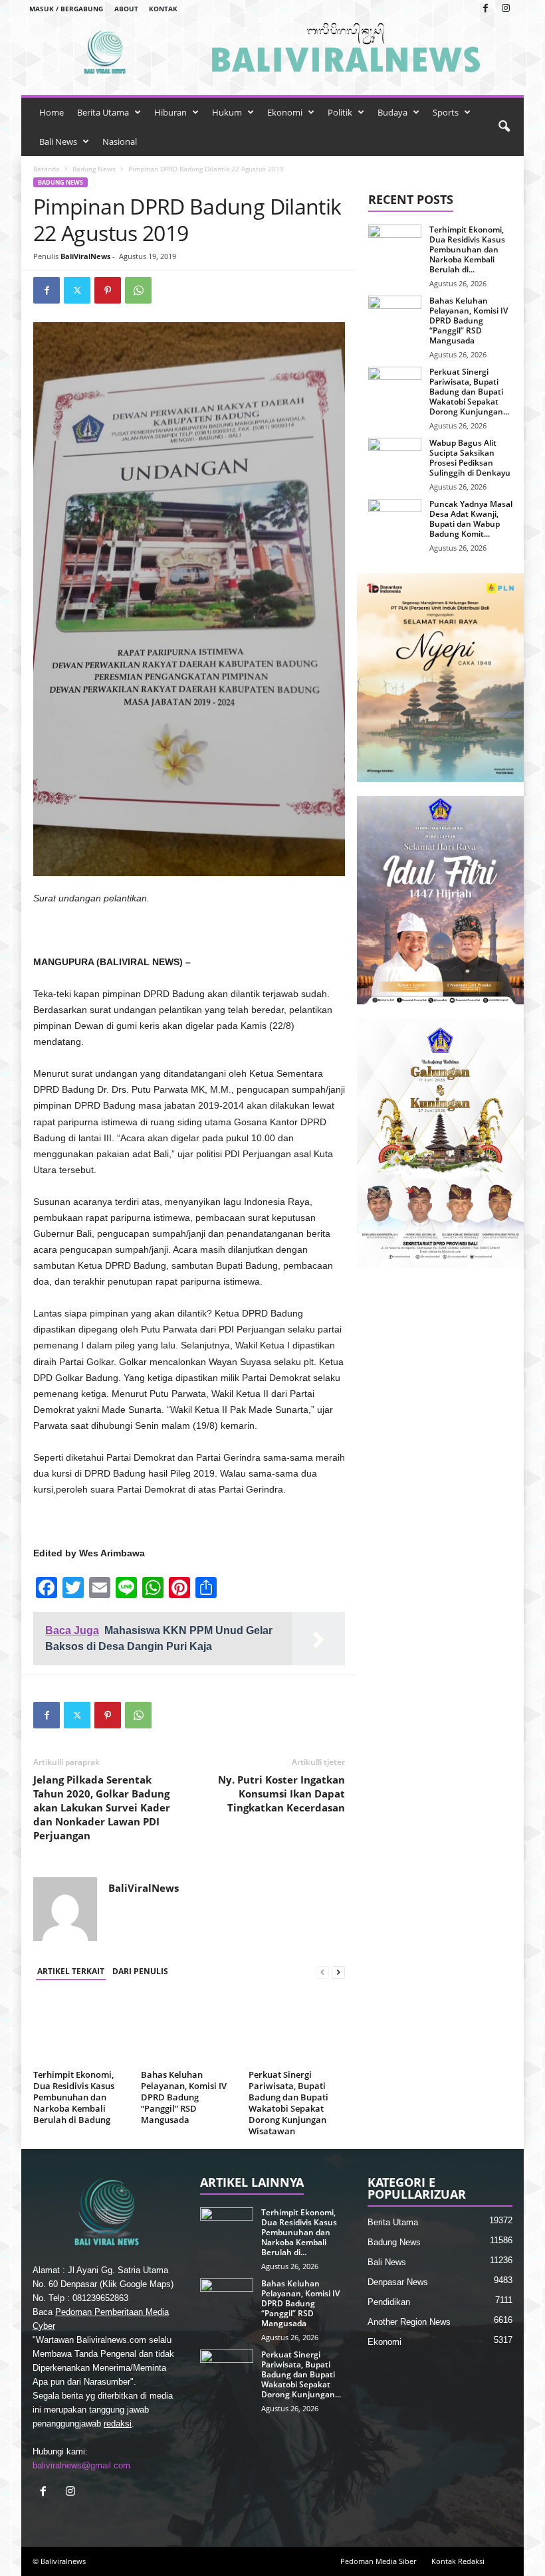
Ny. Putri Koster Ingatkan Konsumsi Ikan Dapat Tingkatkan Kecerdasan (281, 1794)
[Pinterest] (108, 290)
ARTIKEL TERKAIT (71, 1971)
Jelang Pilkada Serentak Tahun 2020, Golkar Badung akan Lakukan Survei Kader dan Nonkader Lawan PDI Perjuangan (102, 1807)
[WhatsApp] (138, 290)
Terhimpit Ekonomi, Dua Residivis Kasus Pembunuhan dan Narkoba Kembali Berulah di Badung (74, 2097)
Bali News (58, 141)
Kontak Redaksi (458, 2561)
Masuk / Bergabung (66, 9)
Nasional (120, 141)
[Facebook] (485, 9)
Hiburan (170, 112)
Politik (340, 112)
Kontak (163, 9)
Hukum (227, 112)
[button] (504, 127)
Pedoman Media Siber (378, 2561)
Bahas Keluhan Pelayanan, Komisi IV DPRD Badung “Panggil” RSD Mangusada (184, 2097)
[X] (77, 290)
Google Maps (145, 2284)
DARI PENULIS (140, 1971)
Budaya (392, 112)
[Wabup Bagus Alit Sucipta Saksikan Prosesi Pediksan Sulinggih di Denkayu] (395, 458)
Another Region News (409, 2322)
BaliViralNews (85, 256)
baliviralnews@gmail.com (81, 2465)
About (126, 9)
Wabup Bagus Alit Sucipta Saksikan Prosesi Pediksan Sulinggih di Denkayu (470, 458)
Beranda (47, 169)
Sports (446, 112)
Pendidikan (389, 2302)
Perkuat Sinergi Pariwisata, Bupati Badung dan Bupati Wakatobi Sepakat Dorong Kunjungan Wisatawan (288, 2103)
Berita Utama (103, 112)
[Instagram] (506, 9)
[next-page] (338, 1972)
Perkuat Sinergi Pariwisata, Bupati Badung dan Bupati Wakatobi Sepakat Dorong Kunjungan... (469, 392)
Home (52, 112)
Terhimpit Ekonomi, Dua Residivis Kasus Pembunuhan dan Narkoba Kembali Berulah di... (467, 249)
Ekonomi (285, 112)
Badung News (94, 169)
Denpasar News (398, 2282)
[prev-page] (322, 1972)
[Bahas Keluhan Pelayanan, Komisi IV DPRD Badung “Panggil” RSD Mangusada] (189, 2029)
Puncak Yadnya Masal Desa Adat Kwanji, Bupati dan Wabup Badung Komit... (471, 519)
